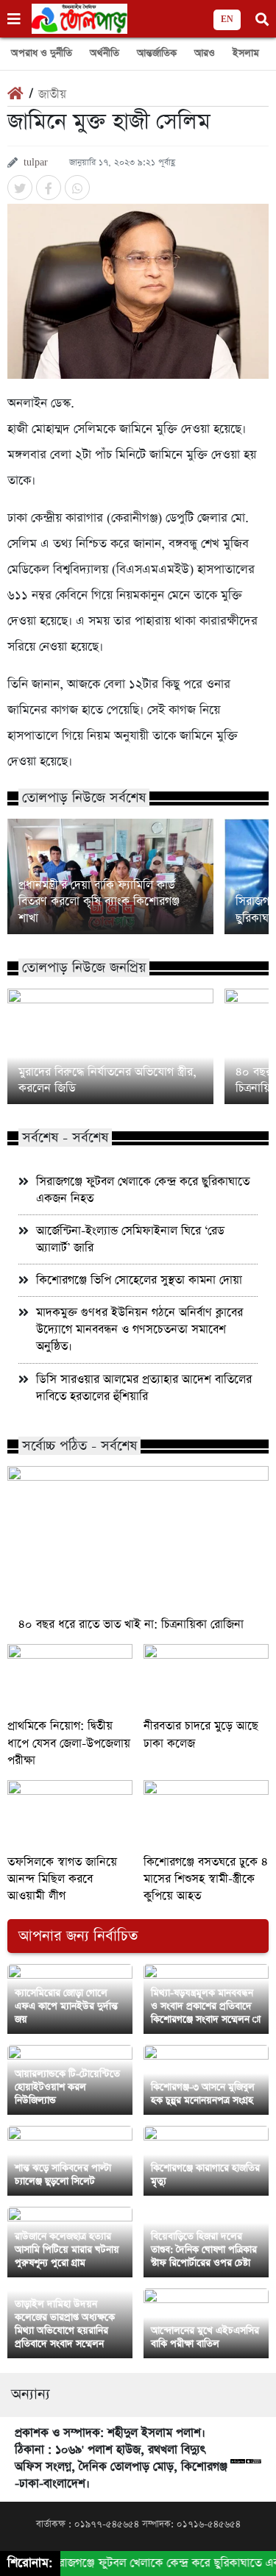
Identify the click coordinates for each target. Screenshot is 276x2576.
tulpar (36, 163)
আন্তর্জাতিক (157, 53)
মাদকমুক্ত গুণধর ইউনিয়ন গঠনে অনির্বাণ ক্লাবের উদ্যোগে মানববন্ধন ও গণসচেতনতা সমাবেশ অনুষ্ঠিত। (139, 1330)
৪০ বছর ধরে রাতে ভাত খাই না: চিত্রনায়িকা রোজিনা (131, 1625)
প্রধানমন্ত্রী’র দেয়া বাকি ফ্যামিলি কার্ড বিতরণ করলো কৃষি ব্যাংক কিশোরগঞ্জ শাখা (99, 902)
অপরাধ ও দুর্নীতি (42, 53)
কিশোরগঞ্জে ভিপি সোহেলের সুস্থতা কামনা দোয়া (139, 1280)
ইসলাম (246, 53)
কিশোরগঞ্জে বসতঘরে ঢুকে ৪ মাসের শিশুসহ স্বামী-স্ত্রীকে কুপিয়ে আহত (206, 1879)
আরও (205, 53)
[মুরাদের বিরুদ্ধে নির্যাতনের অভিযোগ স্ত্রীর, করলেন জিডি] (110, 1046)
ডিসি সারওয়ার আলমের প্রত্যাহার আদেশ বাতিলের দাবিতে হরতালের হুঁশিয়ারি (144, 1388)
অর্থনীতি (105, 53)
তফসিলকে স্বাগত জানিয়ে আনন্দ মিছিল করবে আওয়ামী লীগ (62, 1879)
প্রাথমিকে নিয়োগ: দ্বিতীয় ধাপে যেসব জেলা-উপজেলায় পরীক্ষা (69, 1743)
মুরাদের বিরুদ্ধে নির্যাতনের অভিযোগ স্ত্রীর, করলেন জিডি (107, 1081)
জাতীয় (52, 95)
